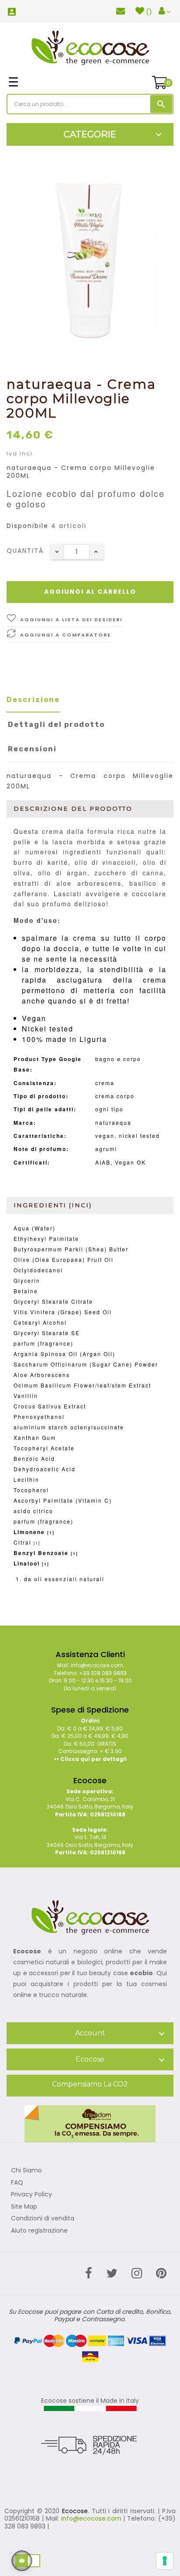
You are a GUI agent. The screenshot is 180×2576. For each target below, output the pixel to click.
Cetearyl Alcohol (40, 1322)
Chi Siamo (26, 2171)
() (149, 12)
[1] (51, 1533)
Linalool (27, 1563)
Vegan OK (130, 1162)
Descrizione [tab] (33, 700)
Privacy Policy (31, 2195)
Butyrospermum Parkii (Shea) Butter (71, 1249)
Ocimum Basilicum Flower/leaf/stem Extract (82, 1385)
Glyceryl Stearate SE (47, 1333)
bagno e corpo (118, 1059)
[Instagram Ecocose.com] (137, 2273)
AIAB (103, 1162)
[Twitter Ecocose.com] (112, 2273)
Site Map (24, 2207)
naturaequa (113, 1122)
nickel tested (139, 1136)
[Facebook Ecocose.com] (89, 2273)
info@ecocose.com (91, 2518)
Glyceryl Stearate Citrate (53, 1301)
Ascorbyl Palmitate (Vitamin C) (63, 1500)
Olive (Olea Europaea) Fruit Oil (64, 1259)
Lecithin (26, 1479)
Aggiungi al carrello (90, 592)
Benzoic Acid (34, 1458)
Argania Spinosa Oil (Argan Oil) (64, 1354)
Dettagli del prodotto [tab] (56, 724)
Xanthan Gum (35, 1437)
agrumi (106, 1149)
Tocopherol (31, 1490)
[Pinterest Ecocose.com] (161, 2273)
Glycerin (27, 1280)
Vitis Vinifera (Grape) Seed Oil (63, 1312)
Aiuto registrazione (39, 2231)
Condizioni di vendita (43, 2219)
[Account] (164, 11)
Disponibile (28, 526)
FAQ (17, 2183)
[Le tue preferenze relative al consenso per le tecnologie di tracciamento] (165, 2561)
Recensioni (32, 749)
